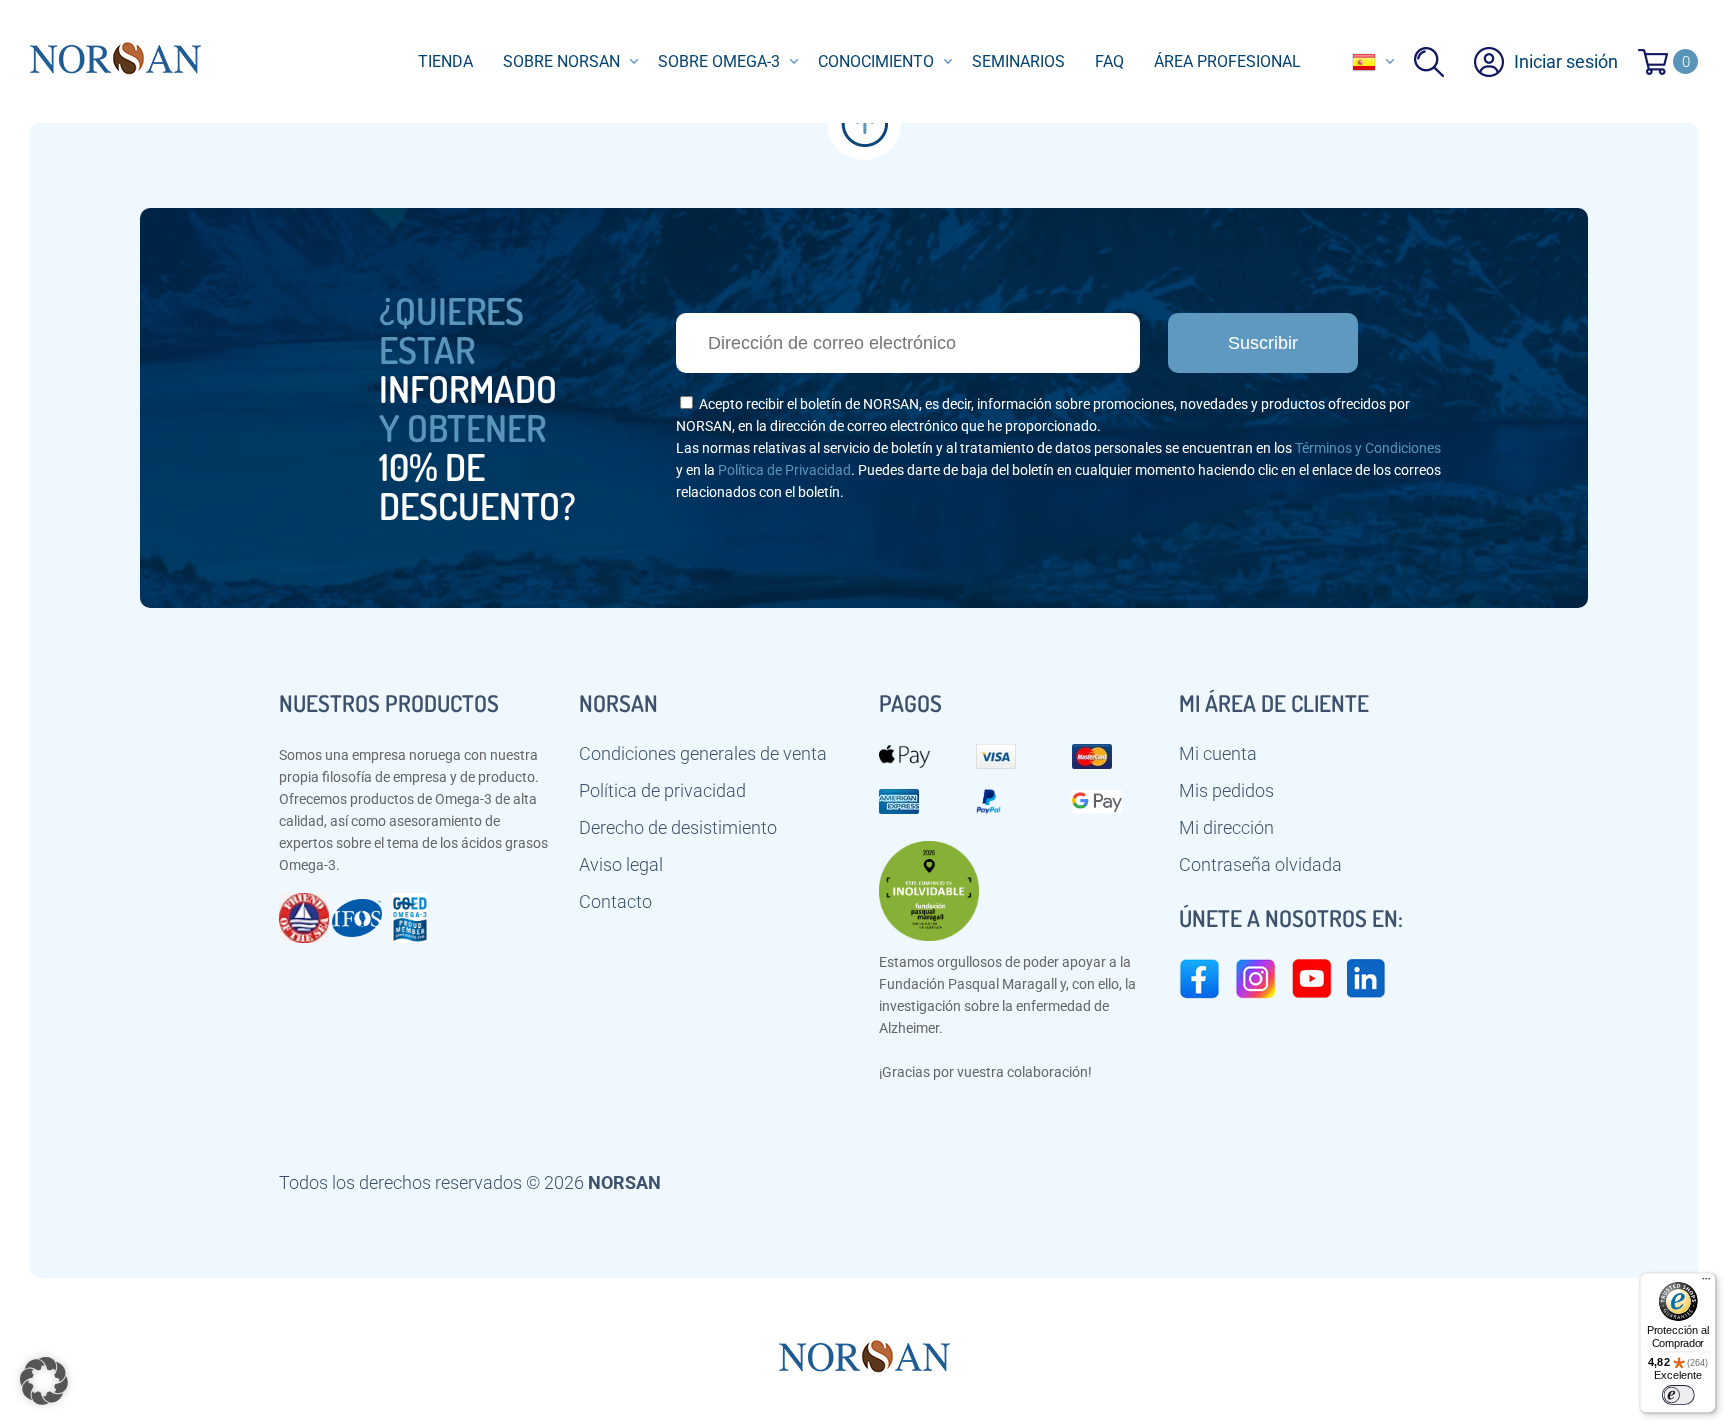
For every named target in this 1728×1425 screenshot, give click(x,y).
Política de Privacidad (784, 470)
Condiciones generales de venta (703, 754)
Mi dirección (1226, 828)
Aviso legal (621, 865)
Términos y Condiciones (1368, 448)
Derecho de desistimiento (678, 828)
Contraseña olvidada (1260, 865)
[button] (44, 1381)
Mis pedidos (1226, 791)
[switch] (1677, 1395)
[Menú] (1706, 1283)
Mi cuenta (1218, 754)
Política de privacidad (662, 791)
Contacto (615, 902)
